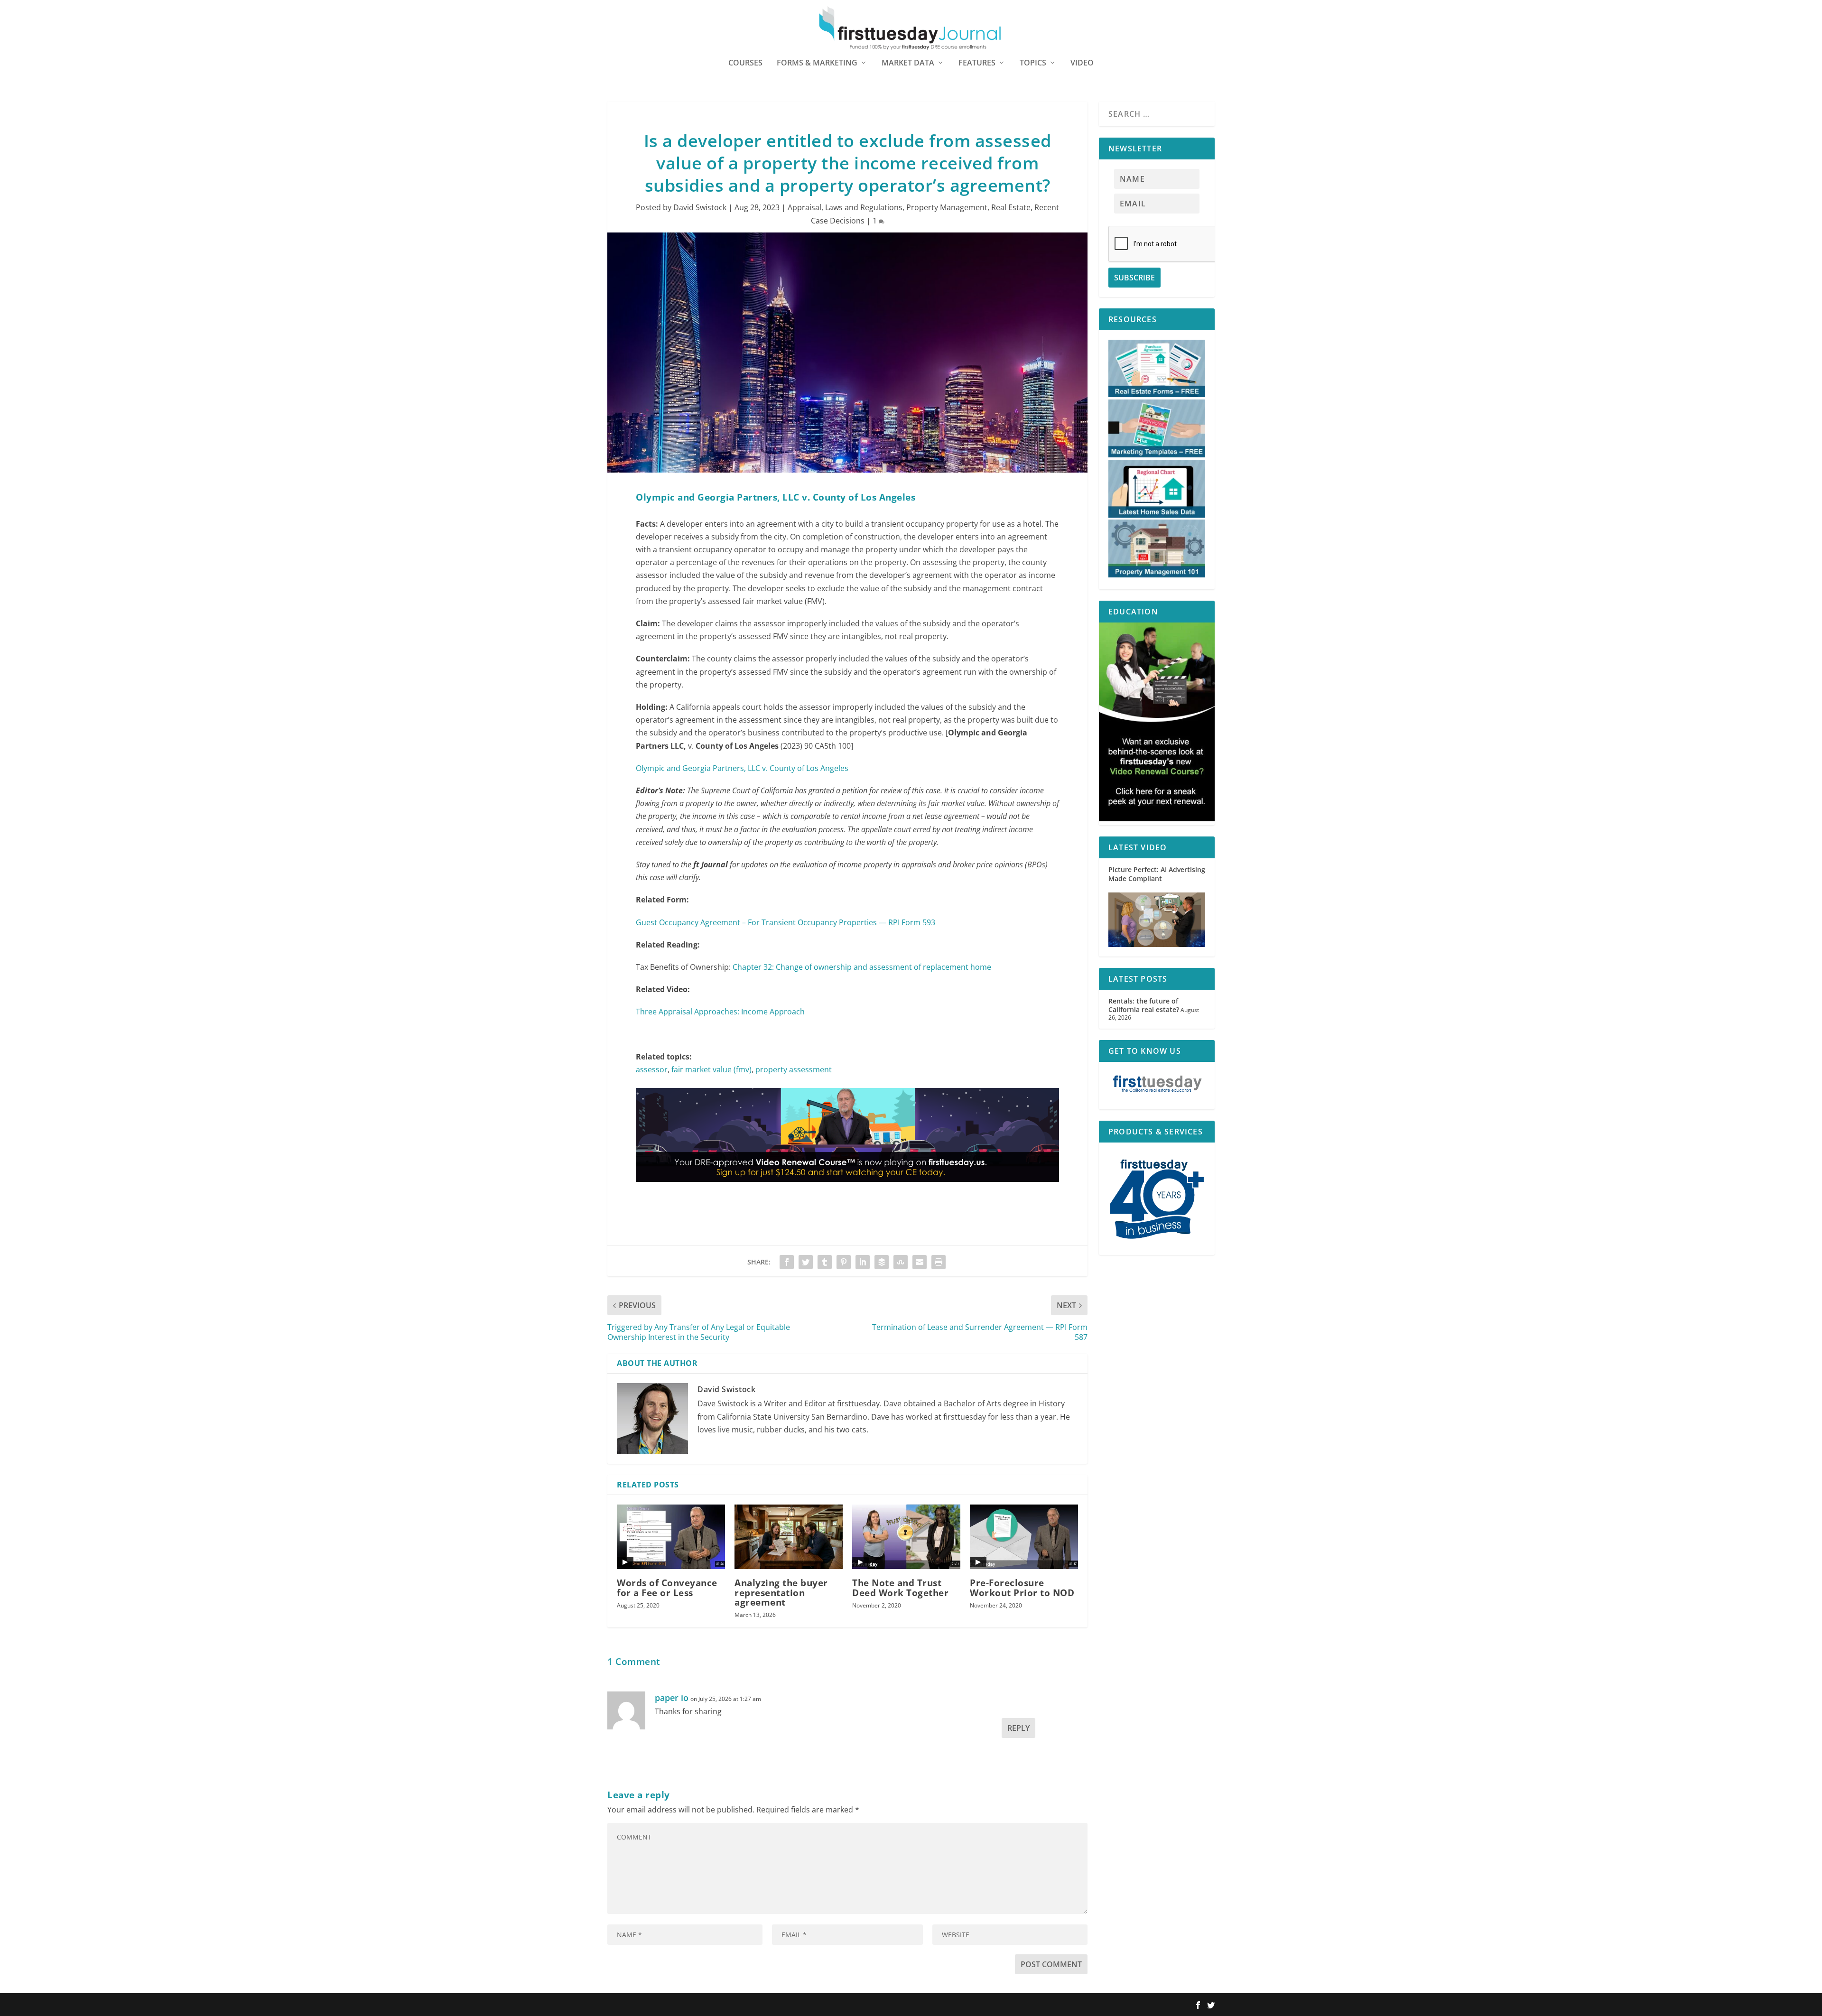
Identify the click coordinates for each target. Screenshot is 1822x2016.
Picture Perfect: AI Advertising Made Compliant (1157, 874)
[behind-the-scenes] (1157, 819)
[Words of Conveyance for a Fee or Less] (671, 1537)
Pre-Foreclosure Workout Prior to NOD (1022, 1588)
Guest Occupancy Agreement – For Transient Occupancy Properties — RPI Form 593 (786, 922)
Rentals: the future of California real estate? (1144, 1005)
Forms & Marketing (817, 63)
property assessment (794, 1069)
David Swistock (700, 207)
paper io (672, 1698)
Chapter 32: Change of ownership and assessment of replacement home (862, 967)
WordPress (746, 2005)
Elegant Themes (668, 2005)
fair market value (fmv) (711, 1069)
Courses (745, 63)
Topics (1033, 63)
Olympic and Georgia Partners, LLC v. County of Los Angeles (742, 768)
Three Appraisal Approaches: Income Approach (720, 1012)
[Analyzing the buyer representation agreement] (789, 1537)
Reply (1018, 1728)
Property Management (947, 207)
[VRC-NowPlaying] (847, 1191)
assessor (652, 1069)
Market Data (908, 63)
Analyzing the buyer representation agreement (781, 1592)
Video (1082, 63)
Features (977, 63)
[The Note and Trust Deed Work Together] (906, 1537)
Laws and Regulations (864, 207)
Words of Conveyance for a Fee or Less (667, 1588)
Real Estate (1011, 207)
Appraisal (804, 207)
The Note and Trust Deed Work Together (900, 1588)
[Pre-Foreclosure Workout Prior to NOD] (1024, 1537)
